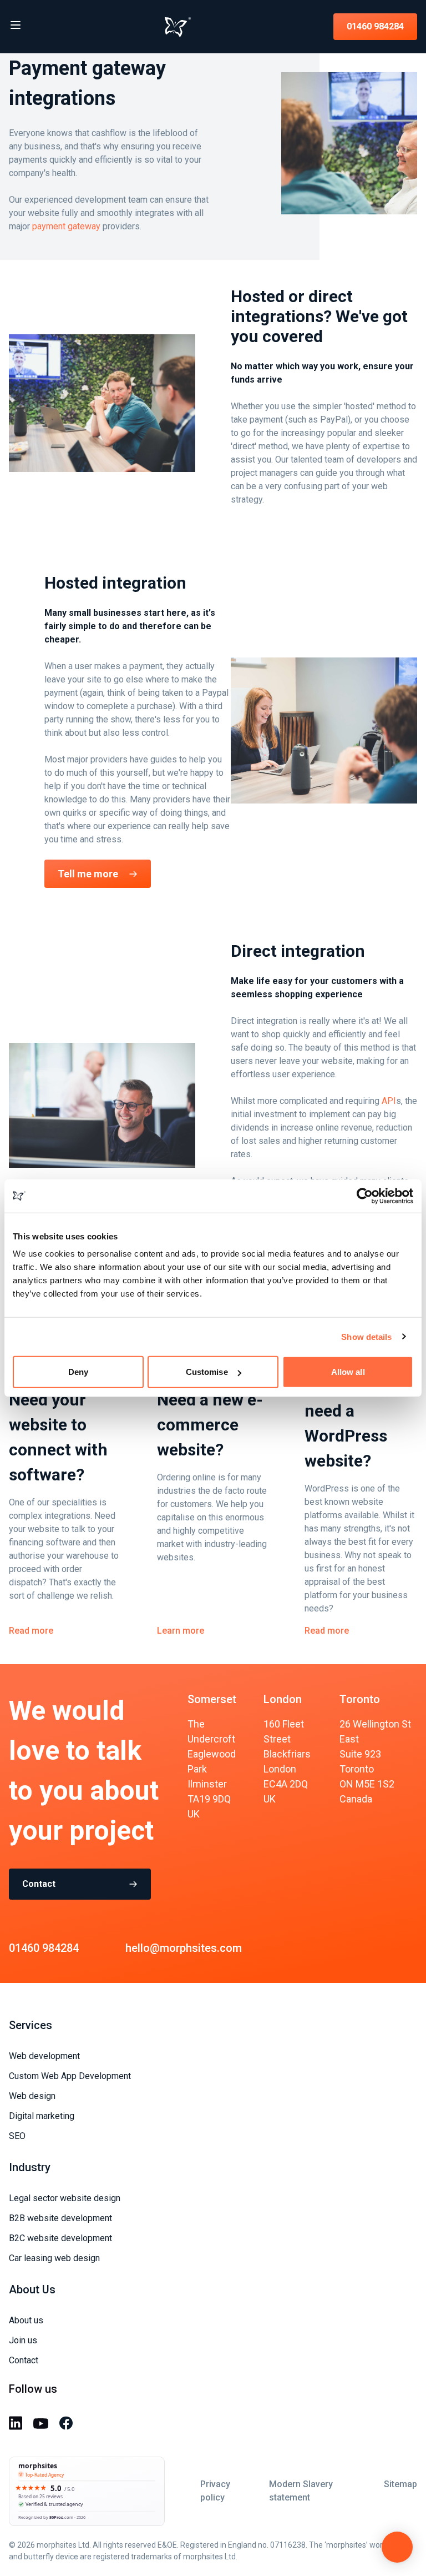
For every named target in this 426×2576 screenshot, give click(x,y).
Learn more (181, 1631)
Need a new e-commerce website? (210, 1425)
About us (26, 2320)
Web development (44, 2056)
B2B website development (60, 2218)
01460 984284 (375, 26)
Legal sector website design (65, 2198)
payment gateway (66, 226)
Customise (207, 1372)
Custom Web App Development (70, 2076)
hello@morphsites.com (184, 1948)
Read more (31, 1631)
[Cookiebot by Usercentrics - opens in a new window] (365, 1196)
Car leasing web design (54, 2258)
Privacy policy (215, 2491)
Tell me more (88, 874)
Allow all (348, 1372)
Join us (23, 2340)
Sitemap (400, 2484)
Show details (366, 1336)
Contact (39, 1884)
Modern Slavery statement (301, 2491)
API (389, 1101)
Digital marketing (42, 2116)
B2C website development (60, 2238)
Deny (78, 1372)
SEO (17, 2136)
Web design (32, 2096)
